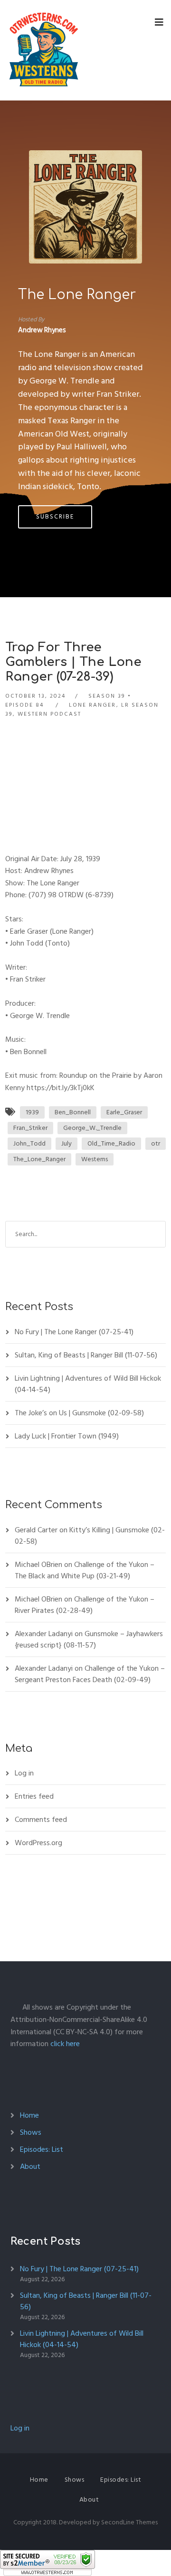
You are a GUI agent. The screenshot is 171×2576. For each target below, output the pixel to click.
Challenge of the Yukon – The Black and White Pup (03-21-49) (85, 1570)
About (30, 2166)
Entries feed (34, 1796)
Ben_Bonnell (73, 1112)
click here (65, 2044)
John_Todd (29, 1143)
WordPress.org (38, 1843)
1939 (32, 1112)
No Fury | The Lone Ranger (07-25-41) (74, 1332)
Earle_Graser (124, 1112)
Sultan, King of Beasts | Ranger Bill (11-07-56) (86, 1355)
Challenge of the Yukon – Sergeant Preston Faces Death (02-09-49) (90, 1674)
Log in (24, 1773)
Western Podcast (49, 714)
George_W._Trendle (92, 1128)
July (66, 1143)
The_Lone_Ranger (39, 1159)
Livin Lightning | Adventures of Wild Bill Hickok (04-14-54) (88, 1384)
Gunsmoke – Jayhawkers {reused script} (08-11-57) (89, 1639)
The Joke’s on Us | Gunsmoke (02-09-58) (79, 1413)
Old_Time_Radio (111, 1143)
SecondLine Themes (129, 2522)
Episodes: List (42, 2149)
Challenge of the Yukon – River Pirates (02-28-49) (85, 1605)
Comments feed (41, 1820)
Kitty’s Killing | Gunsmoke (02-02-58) (90, 1536)
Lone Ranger (92, 705)
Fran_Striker (30, 1128)
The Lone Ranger (77, 295)
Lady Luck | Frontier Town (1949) (67, 1436)
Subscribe (55, 517)
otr (156, 1143)
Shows (31, 2132)
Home (29, 2115)
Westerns (95, 1159)
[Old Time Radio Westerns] (44, 50)
